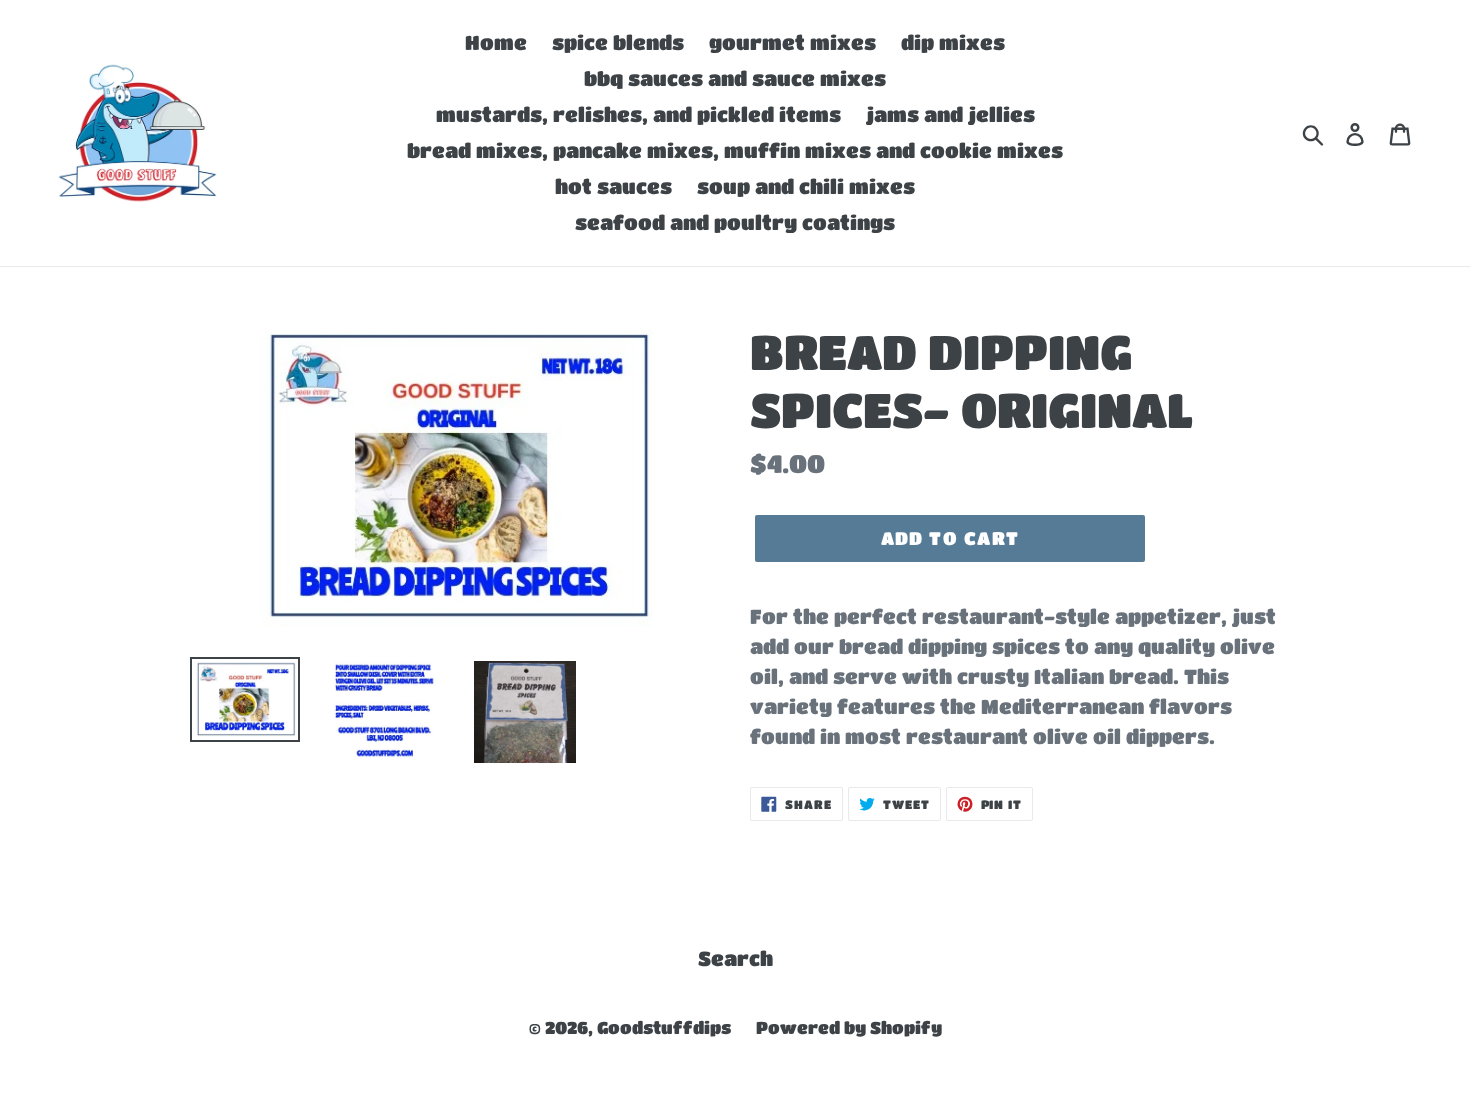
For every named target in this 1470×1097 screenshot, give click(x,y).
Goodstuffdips (664, 1027)
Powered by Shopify (849, 1027)
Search (735, 958)
